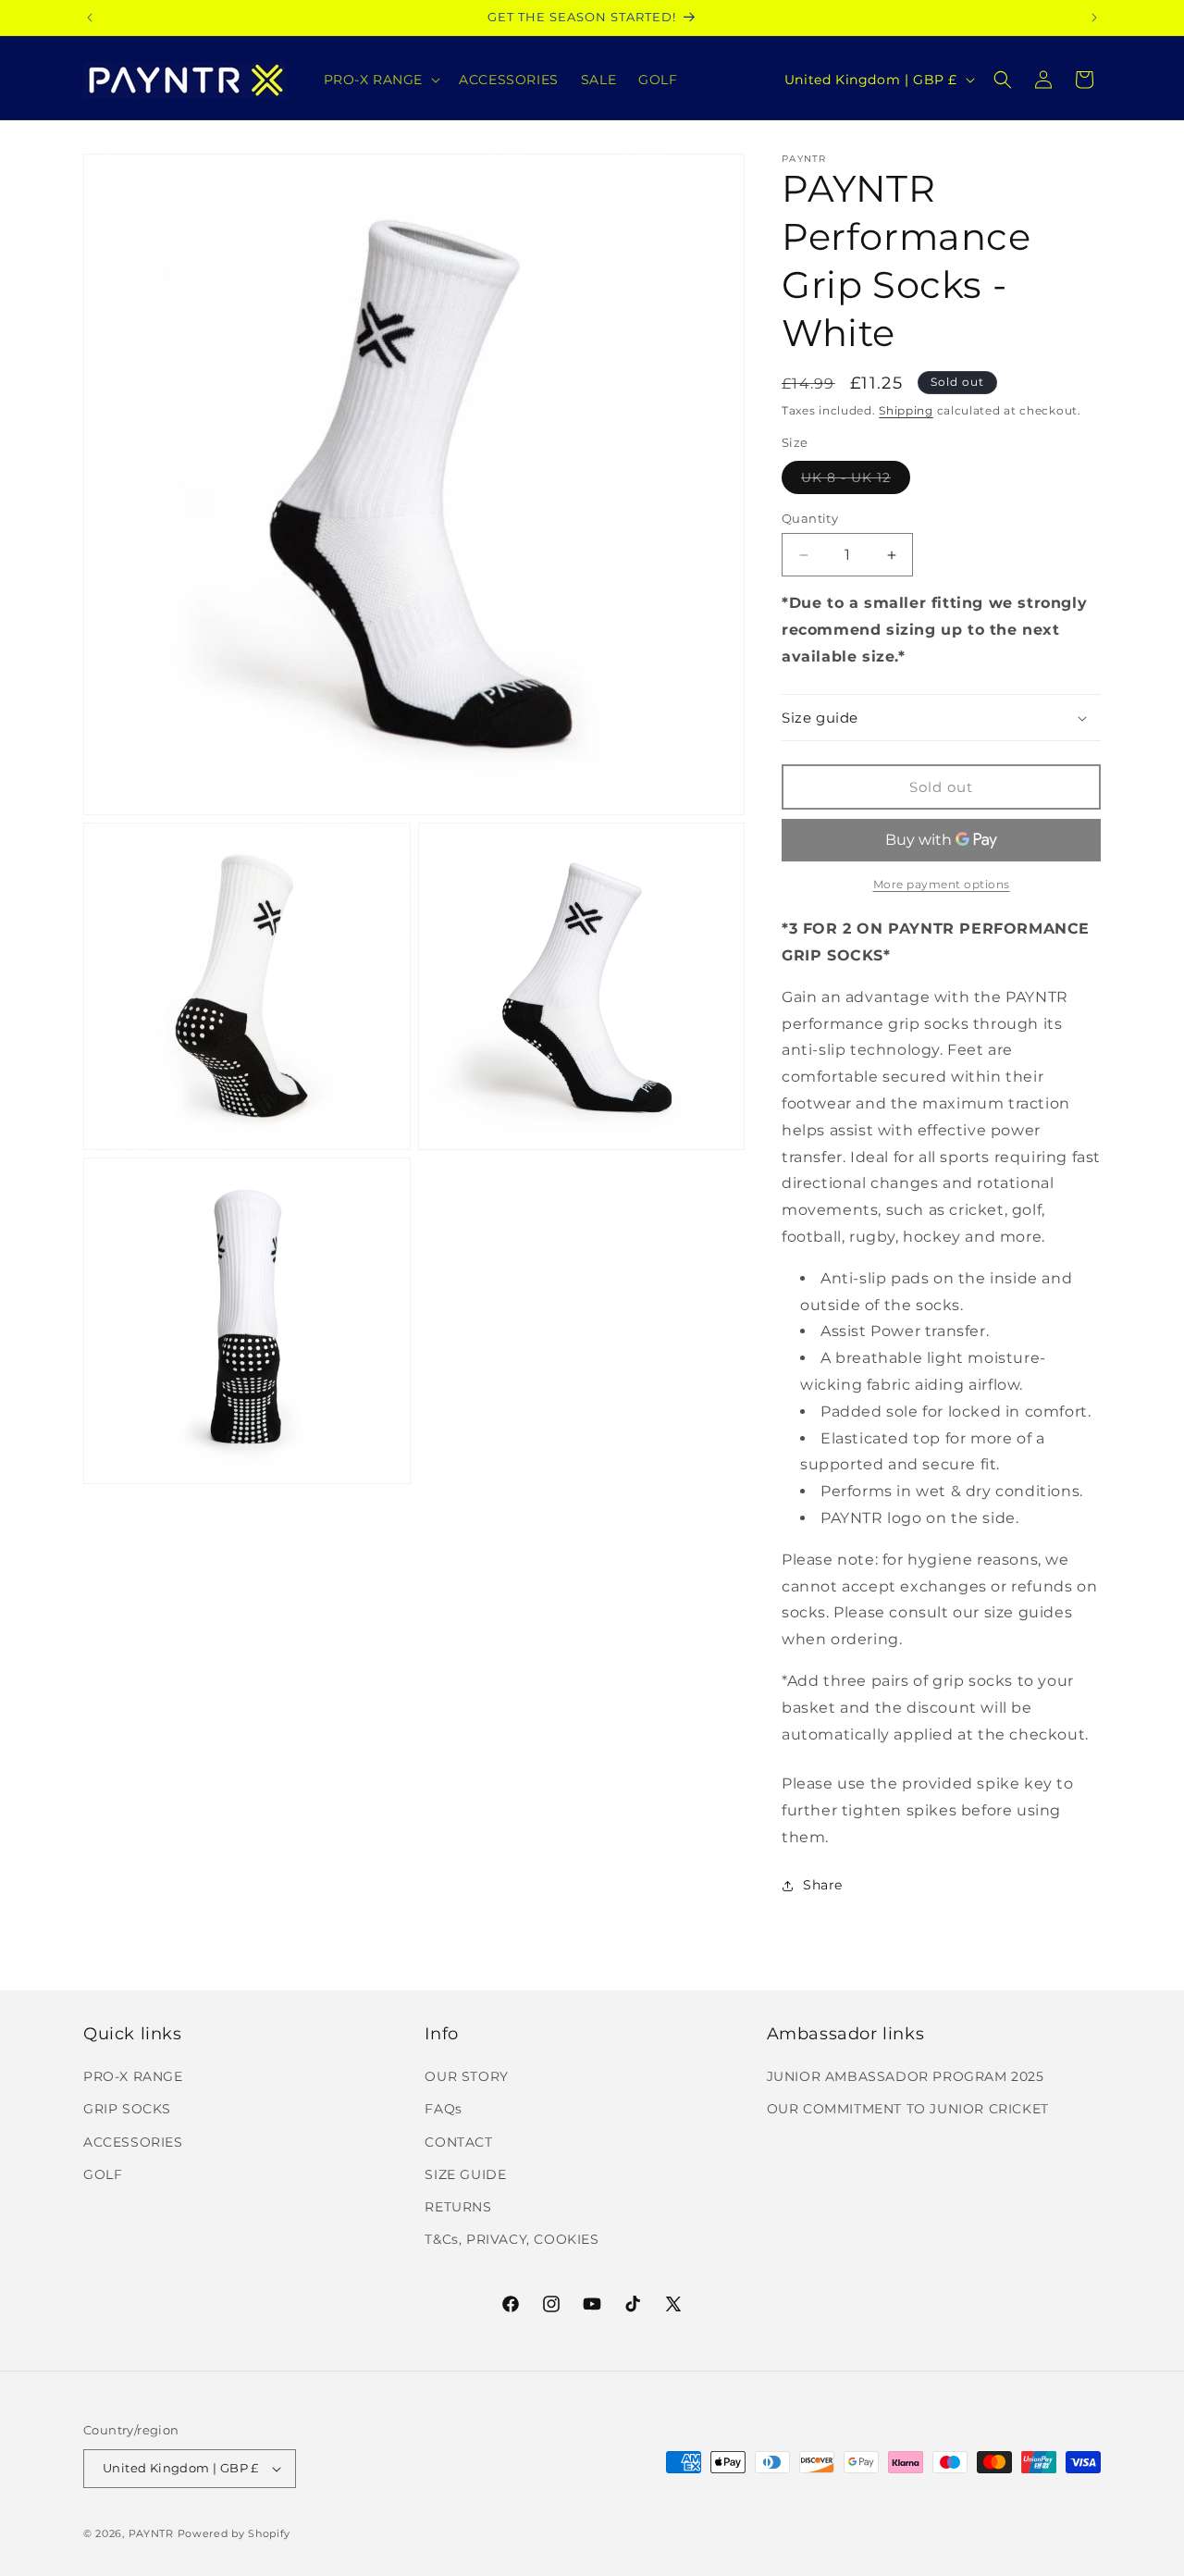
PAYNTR (151, 2533)
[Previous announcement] (90, 18)
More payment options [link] (942, 884)
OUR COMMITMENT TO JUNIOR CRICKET (908, 2109)
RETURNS (458, 2207)
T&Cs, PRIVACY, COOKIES (512, 2239)
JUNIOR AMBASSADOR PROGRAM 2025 (906, 2076)
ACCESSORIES (133, 2142)
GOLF (103, 2174)
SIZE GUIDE (465, 2174)
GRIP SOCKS (127, 2109)
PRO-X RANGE (133, 2076)
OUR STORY (466, 2076)
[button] (381, 80)
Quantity (810, 518)
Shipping (906, 410)
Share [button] (823, 1885)
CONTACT (458, 2142)
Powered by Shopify (234, 2533)
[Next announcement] (1094, 18)
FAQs (443, 2109)
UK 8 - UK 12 (856, 481)
